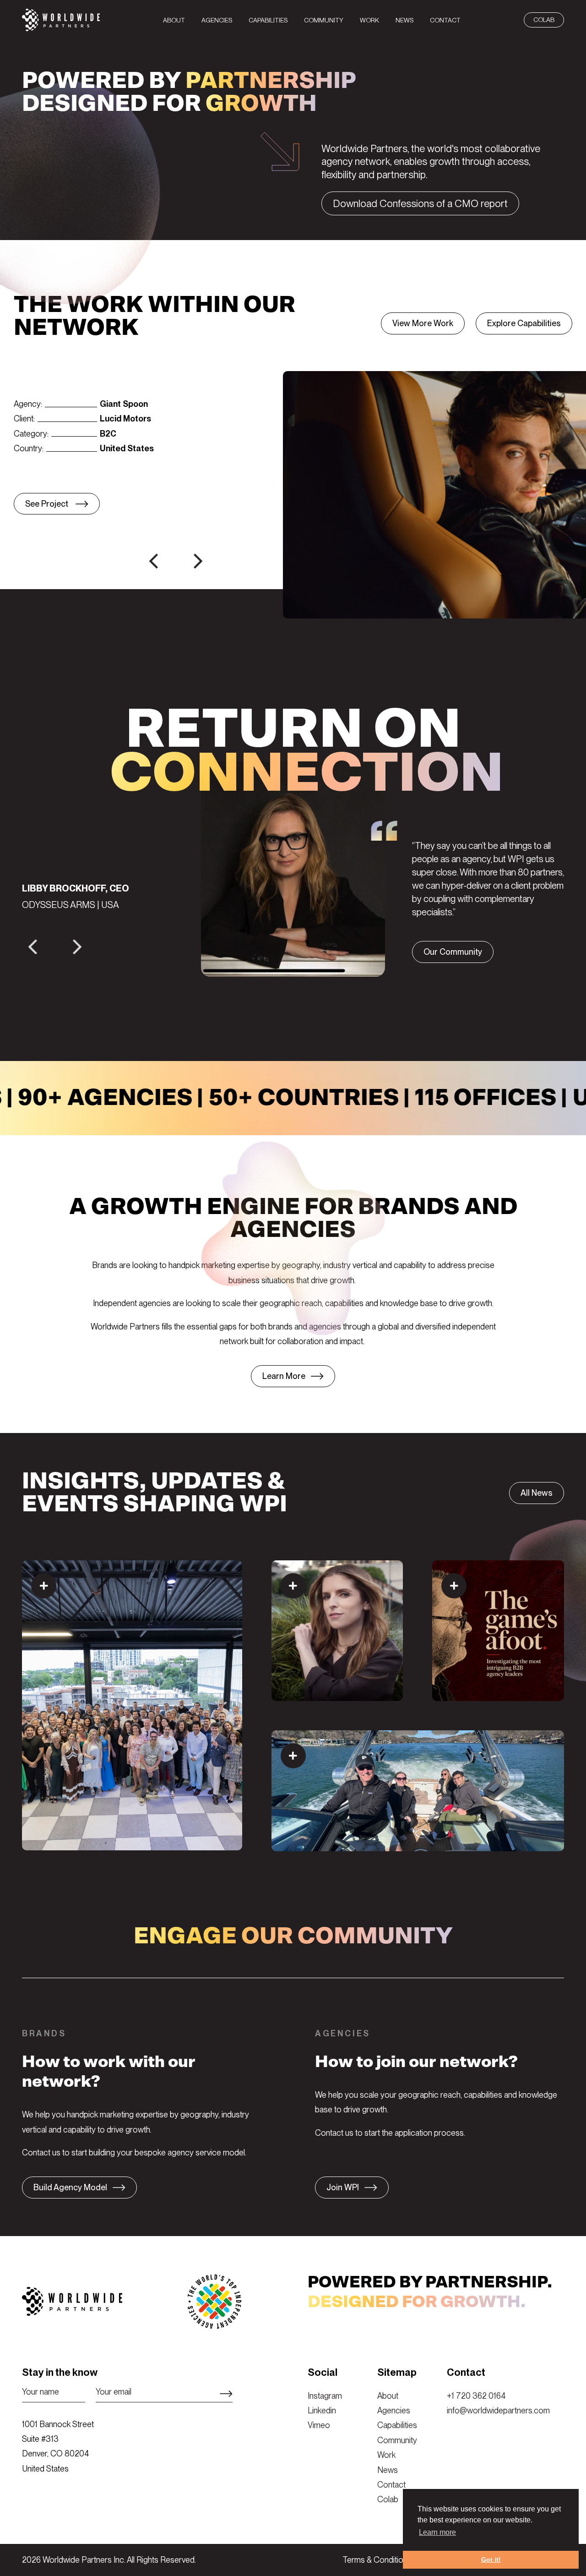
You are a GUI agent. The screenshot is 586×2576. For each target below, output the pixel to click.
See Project (48, 504)
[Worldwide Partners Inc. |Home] (61, 28)
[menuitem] (174, 20)
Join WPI (343, 2187)
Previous (145, 556)
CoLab (544, 20)
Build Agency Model (70, 2187)
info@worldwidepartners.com (498, 2410)
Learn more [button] (437, 2532)
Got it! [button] (491, 2560)
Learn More (284, 1376)
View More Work (423, 323)
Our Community (453, 952)
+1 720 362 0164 (476, 2396)
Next (189, 556)
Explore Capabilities (524, 323)
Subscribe (226, 2394)
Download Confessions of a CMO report (420, 203)
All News (537, 1493)
